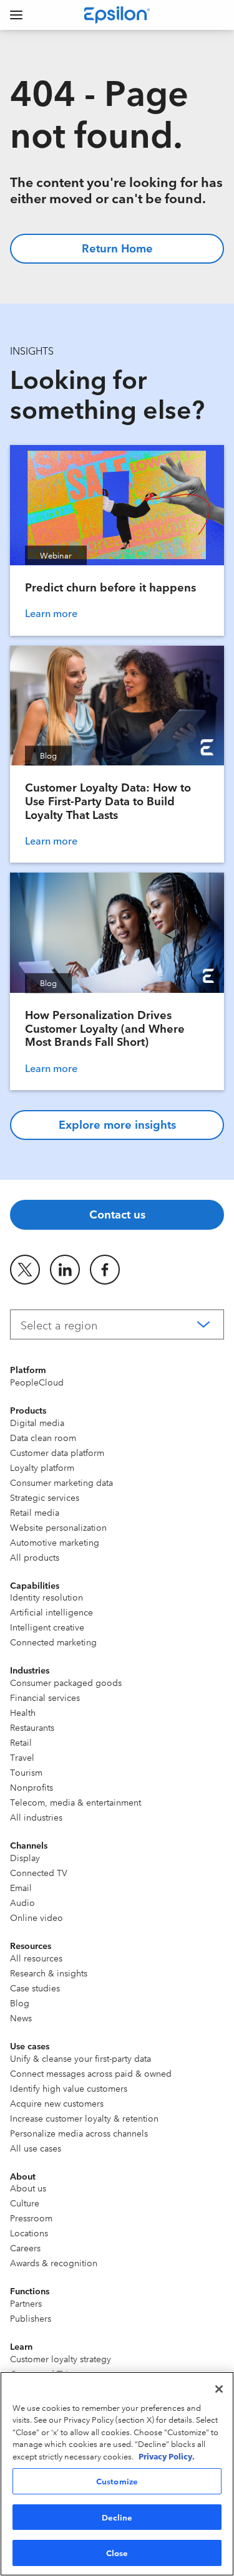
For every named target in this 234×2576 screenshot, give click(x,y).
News (21, 2018)
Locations (29, 2233)
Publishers (31, 2318)
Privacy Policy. (167, 2456)
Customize (117, 2481)
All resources (36, 1958)
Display (25, 1857)
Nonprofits (32, 1787)
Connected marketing (53, 1642)
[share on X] (25, 1270)
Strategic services (45, 1497)
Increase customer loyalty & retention (84, 2118)
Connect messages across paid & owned (91, 2073)
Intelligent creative (47, 1627)
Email (21, 1887)
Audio (22, 1902)
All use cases (36, 2148)
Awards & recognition (54, 2262)
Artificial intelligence (51, 1612)
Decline (117, 2517)
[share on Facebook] (105, 1270)
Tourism (26, 1772)
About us (28, 2188)
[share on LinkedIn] (65, 1270)
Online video (37, 1917)
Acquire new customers (57, 2103)
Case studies (35, 1988)
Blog (20, 2003)
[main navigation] (16, 15)
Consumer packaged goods (66, 1682)
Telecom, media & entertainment (76, 1802)
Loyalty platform (42, 1467)
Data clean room (43, 1437)
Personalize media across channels (79, 2133)
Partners (26, 2303)
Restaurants (32, 1727)
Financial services (45, 1697)
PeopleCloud (37, 1382)
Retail (21, 1742)
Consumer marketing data (61, 1482)
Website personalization (58, 1527)
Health (23, 1712)
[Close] (219, 2389)
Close (117, 2552)
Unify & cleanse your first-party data (80, 2058)
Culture (25, 2203)
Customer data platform (57, 1452)
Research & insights (49, 1973)
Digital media (37, 1422)
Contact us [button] (117, 1214)
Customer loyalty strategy (61, 2358)
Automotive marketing (55, 1542)
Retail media (35, 1512)
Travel (22, 1757)
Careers (25, 2248)
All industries (36, 1817)
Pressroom (31, 2218)
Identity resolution (46, 1597)
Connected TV (39, 1872)
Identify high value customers (69, 2088)
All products (35, 1557)
